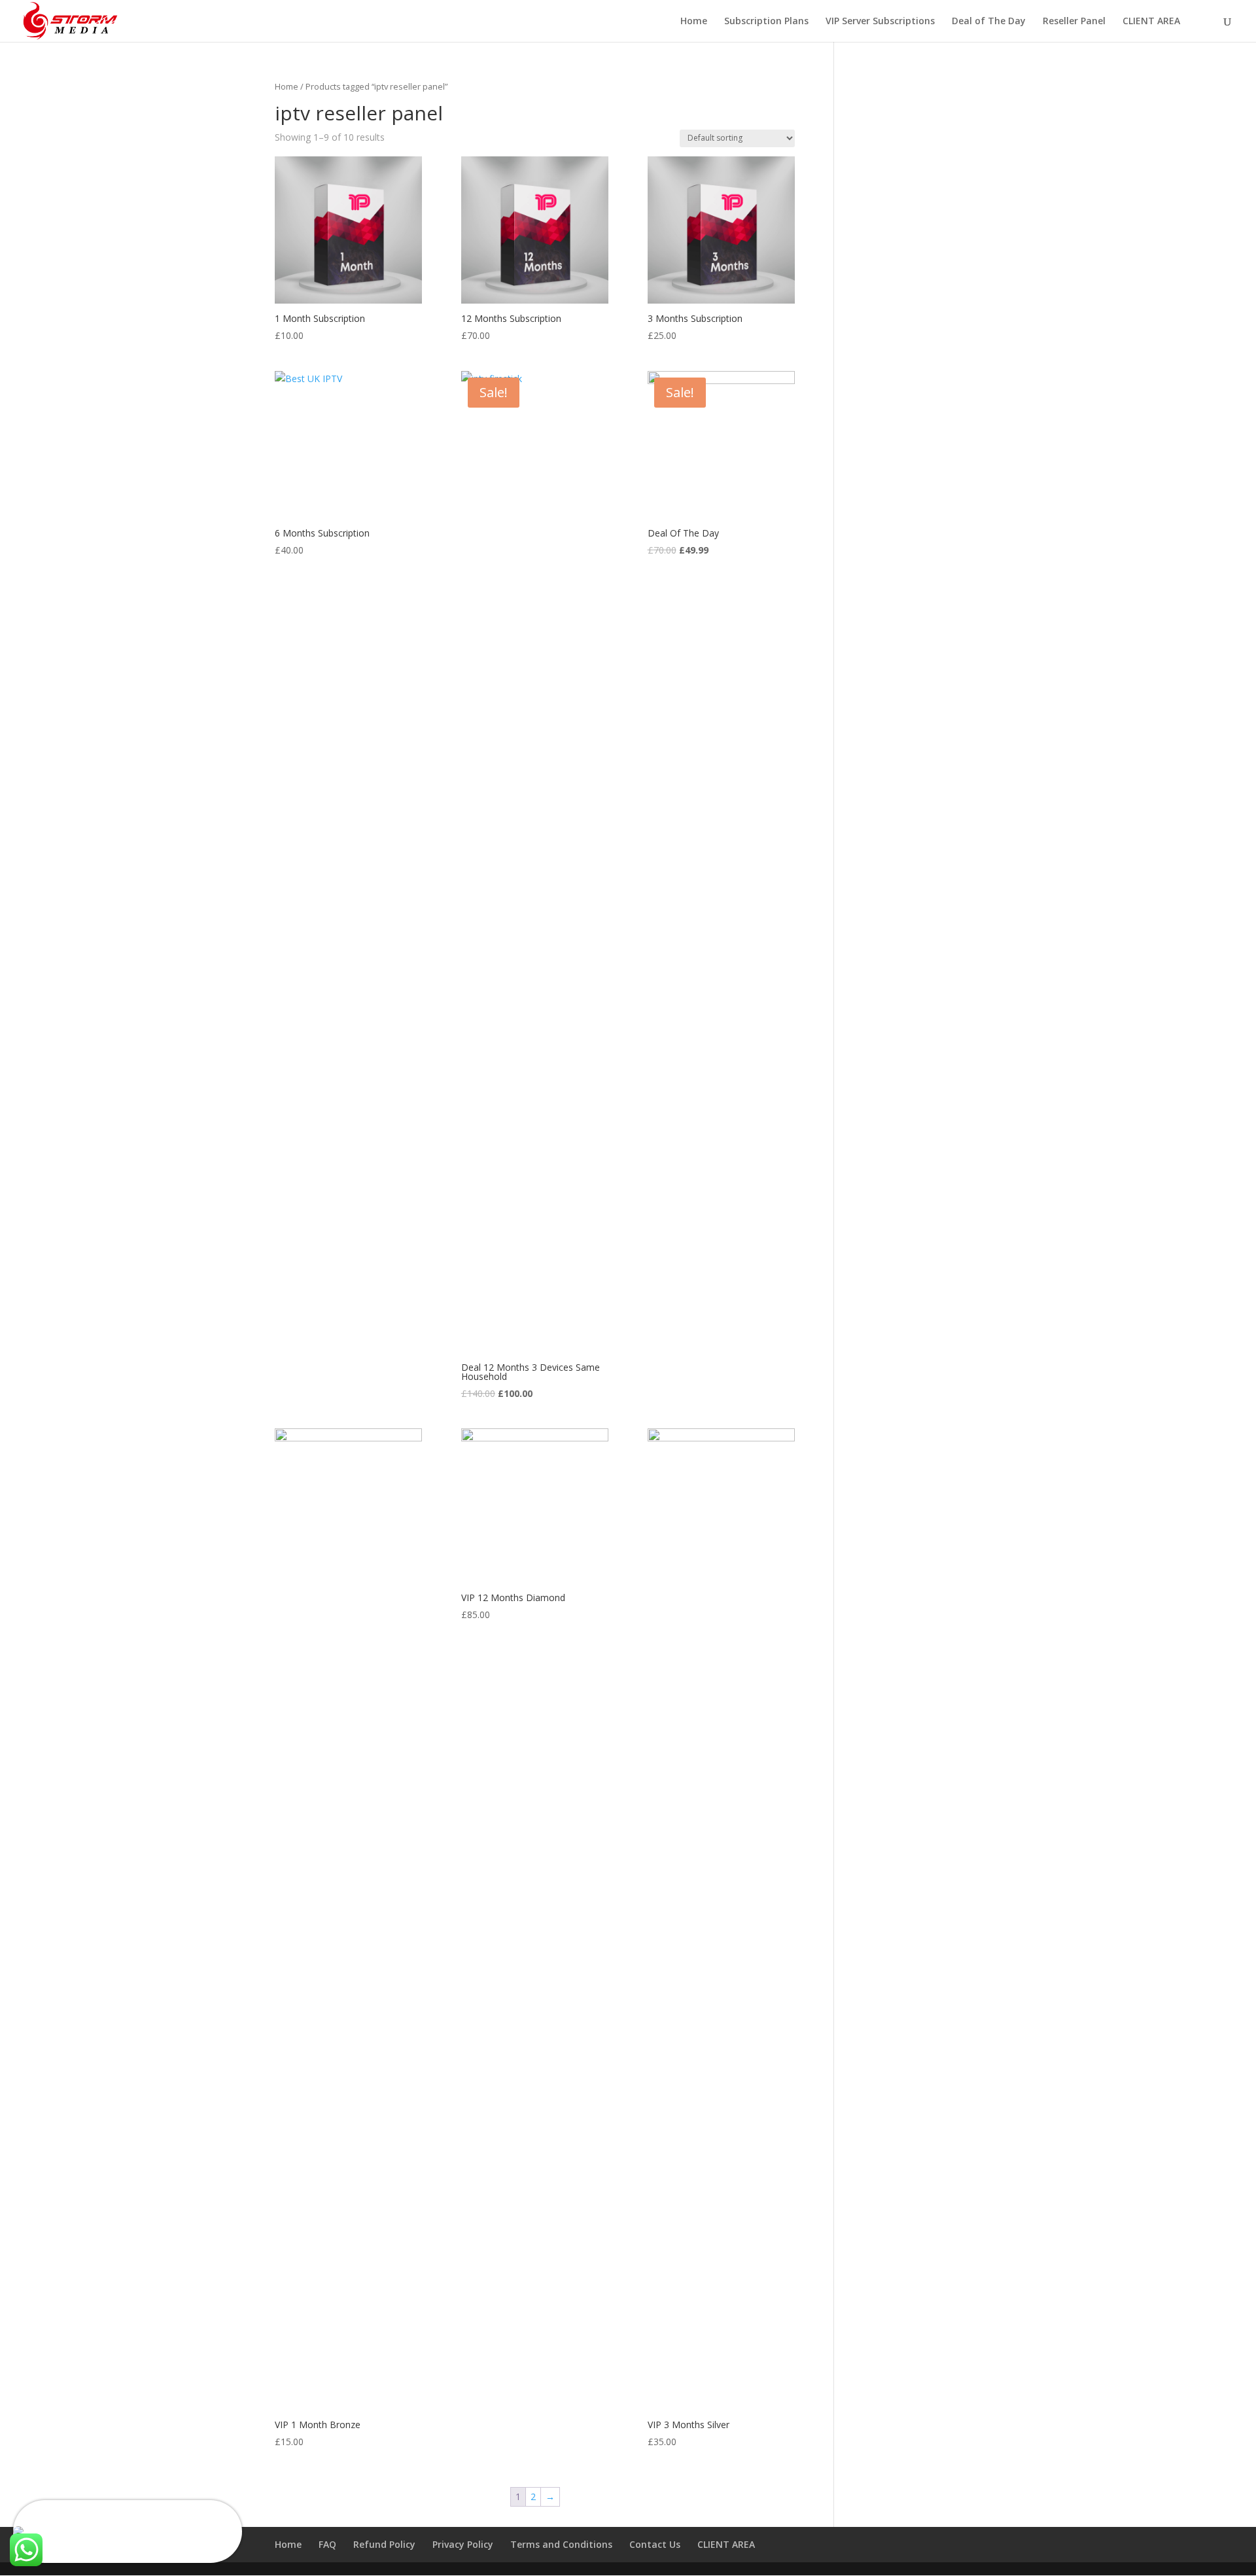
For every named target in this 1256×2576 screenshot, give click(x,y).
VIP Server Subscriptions (880, 22)
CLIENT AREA (1151, 22)
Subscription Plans (766, 22)
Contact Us (655, 2544)
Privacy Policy (463, 2544)
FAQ (327, 2544)
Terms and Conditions (561, 2544)
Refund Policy (384, 2544)
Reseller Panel (1074, 22)
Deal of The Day (989, 22)
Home (694, 22)
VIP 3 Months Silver (80, 2519)
